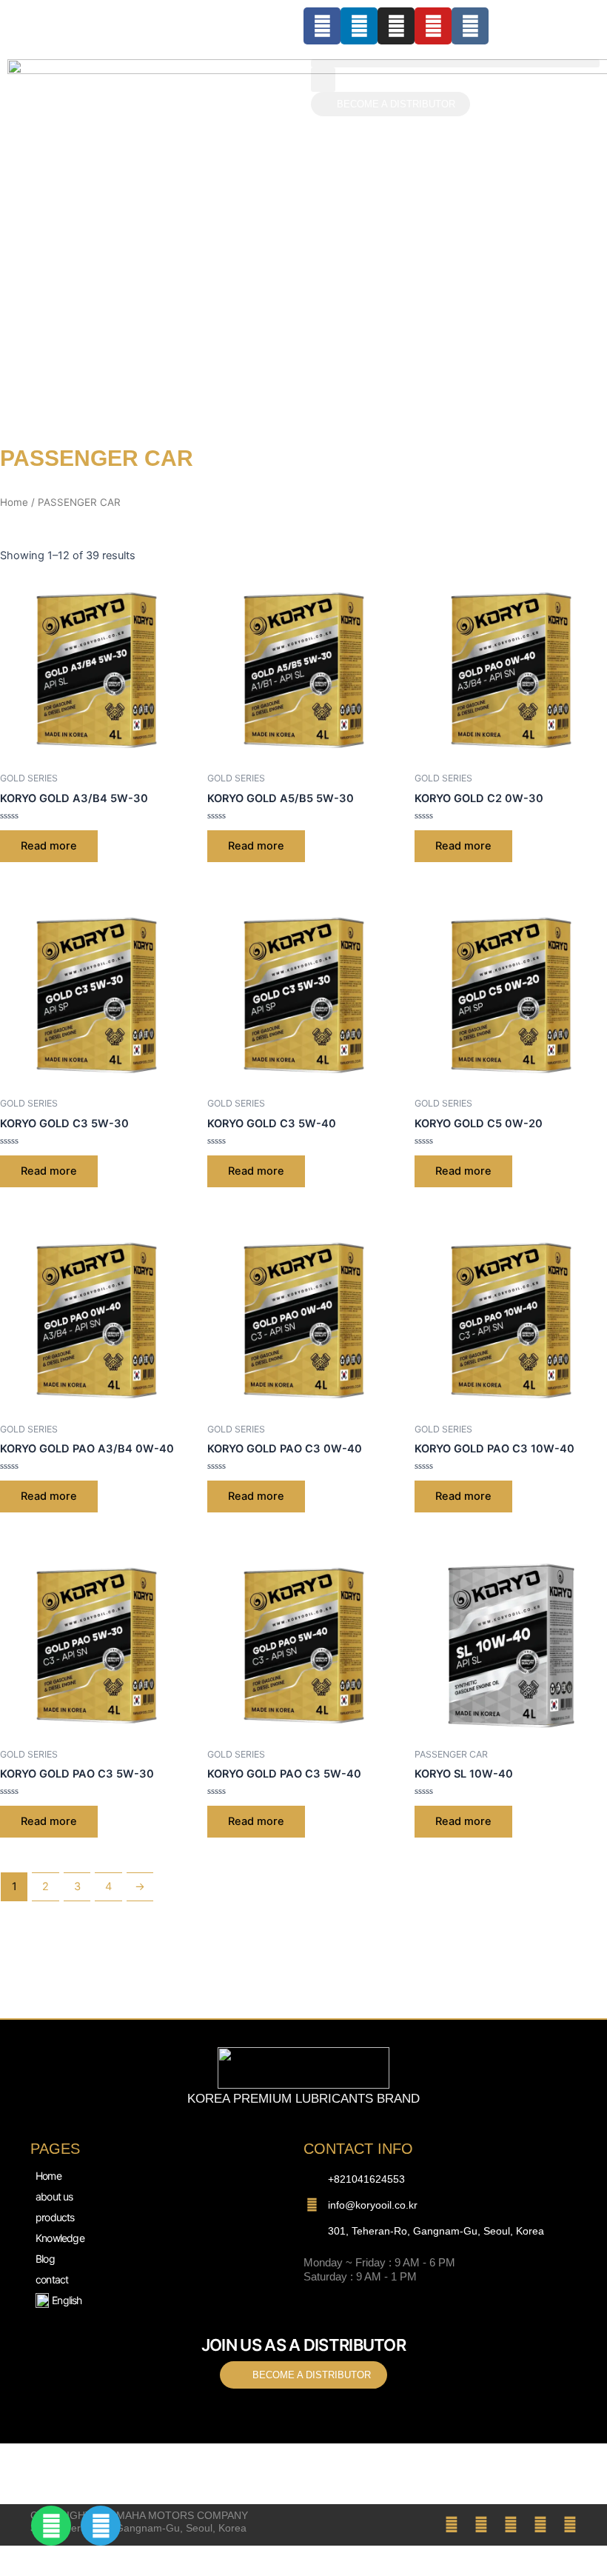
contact (52, 2279)
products (55, 2217)
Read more (49, 846)
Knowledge (60, 2238)
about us (54, 2196)
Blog (45, 2259)
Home (14, 502)
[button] (455, 63)
